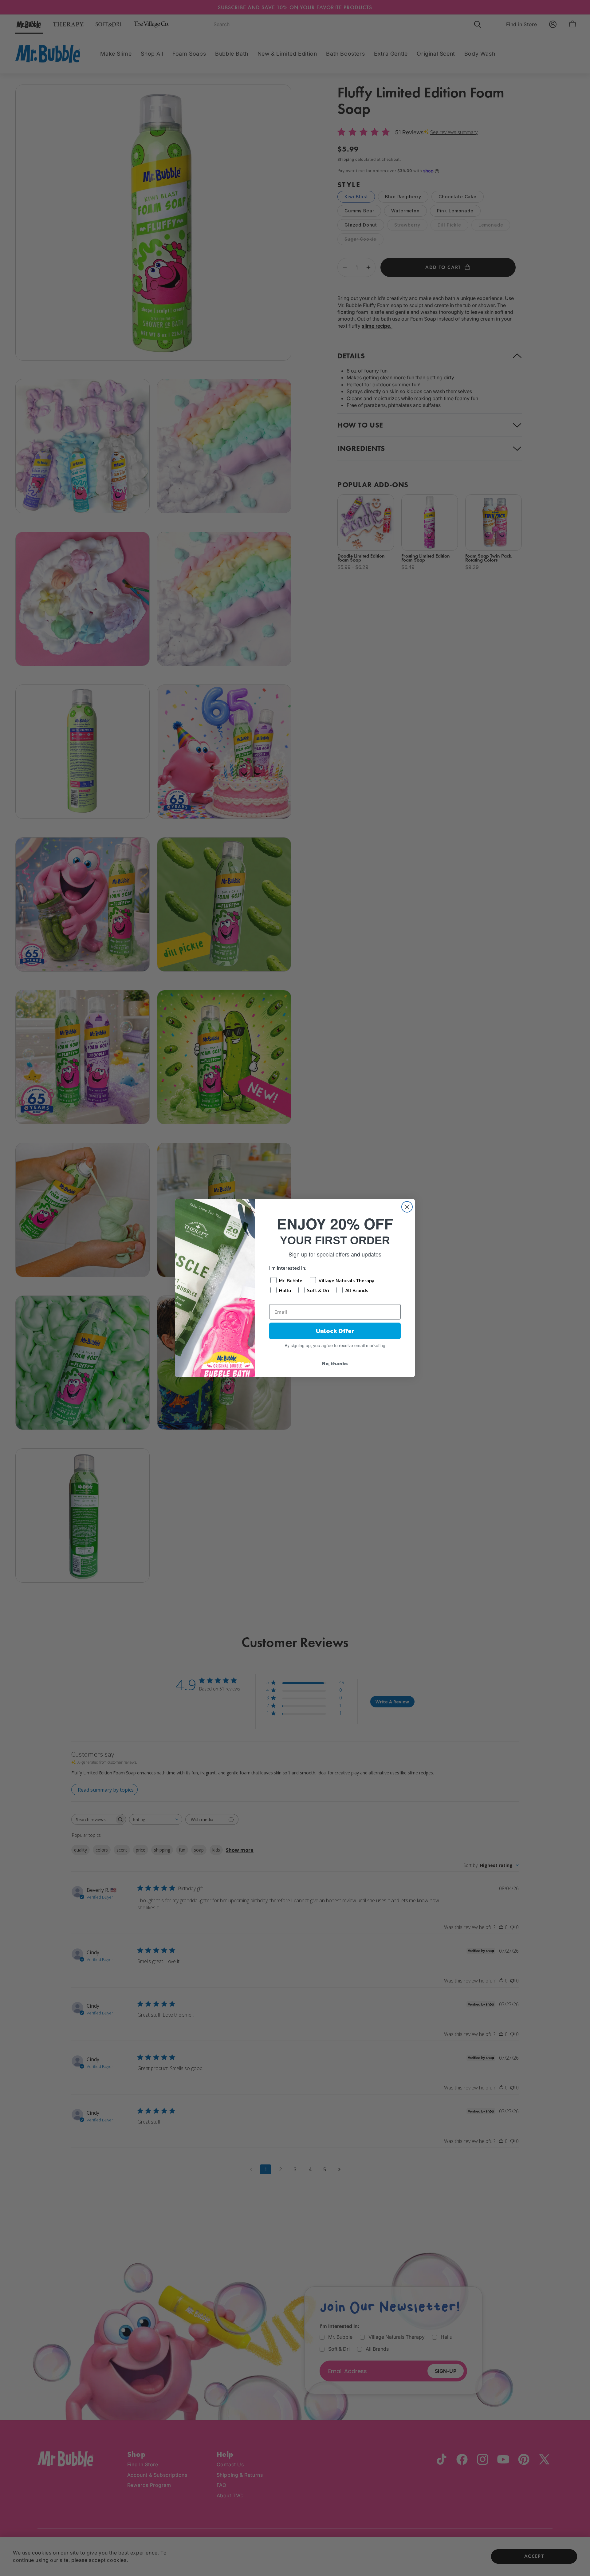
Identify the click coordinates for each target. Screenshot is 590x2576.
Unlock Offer (335, 1331)
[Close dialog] (407, 1207)
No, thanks (335, 1363)
